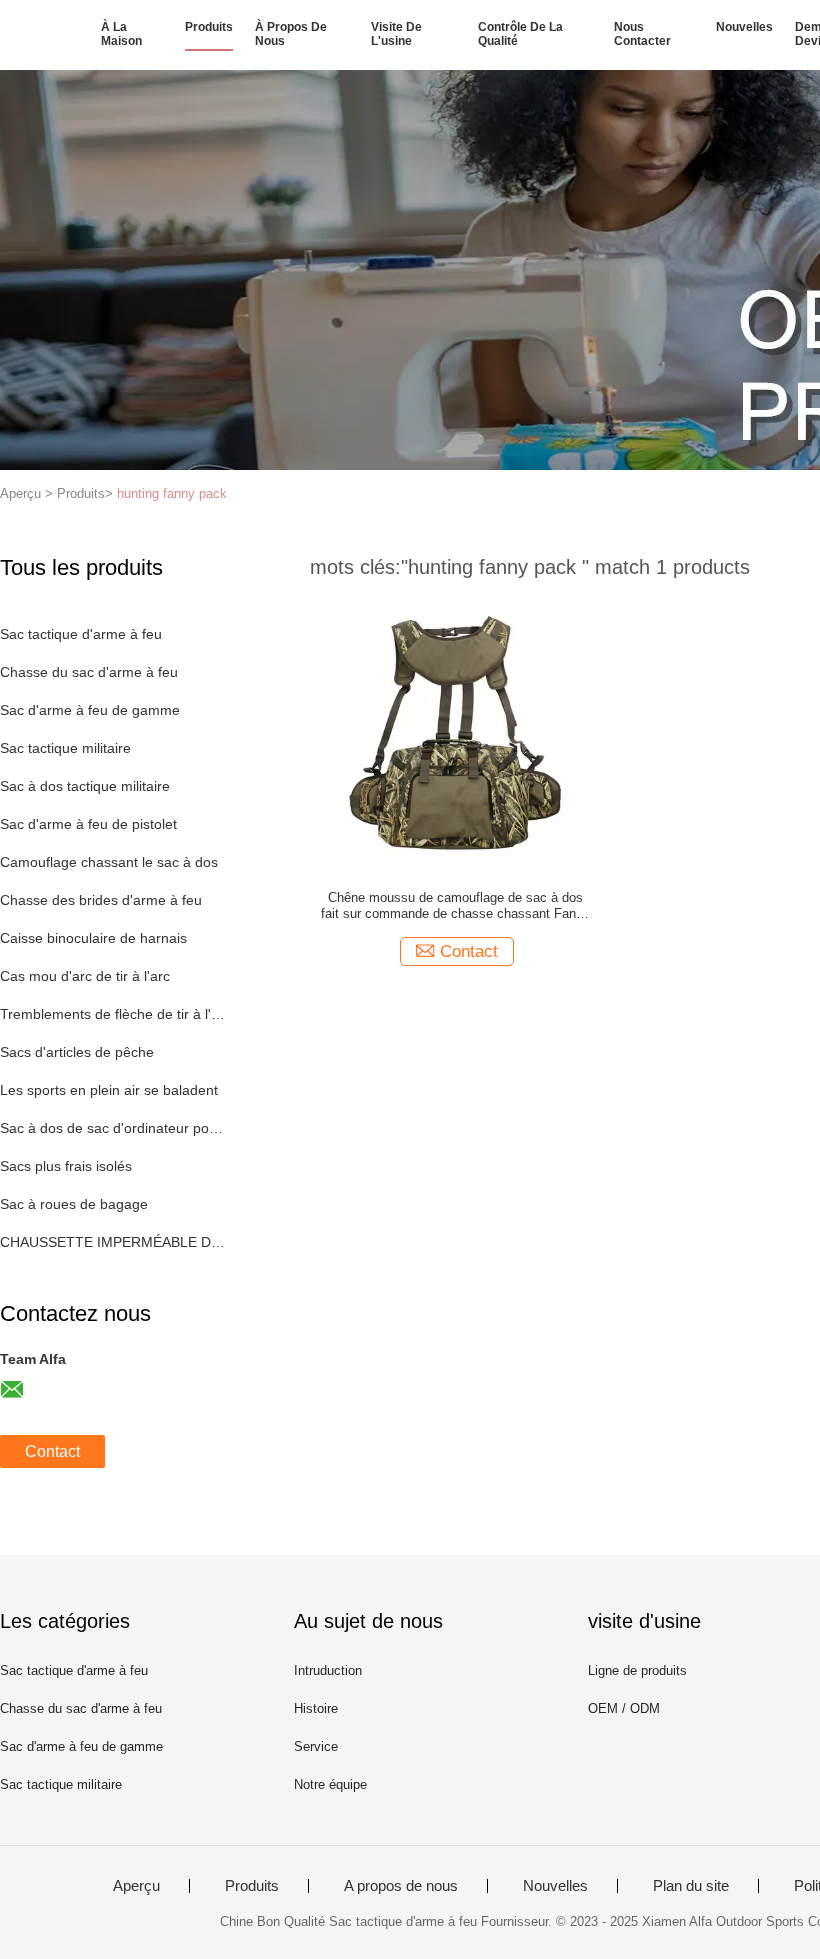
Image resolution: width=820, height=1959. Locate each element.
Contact (52, 1451)
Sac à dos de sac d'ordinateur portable (113, 1128)
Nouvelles (744, 27)
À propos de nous (291, 34)
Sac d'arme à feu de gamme (90, 710)
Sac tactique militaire (65, 748)
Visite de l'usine (396, 34)
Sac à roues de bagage (74, 1204)
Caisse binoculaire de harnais (93, 938)
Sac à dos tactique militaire (85, 786)
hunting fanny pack (172, 493)
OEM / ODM (624, 1708)
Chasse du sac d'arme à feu (89, 672)
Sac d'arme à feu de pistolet (88, 824)
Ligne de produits (637, 1670)
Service (316, 1746)
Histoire (316, 1708)
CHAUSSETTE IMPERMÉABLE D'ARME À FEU (113, 1242)
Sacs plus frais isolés (66, 1166)
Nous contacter (642, 34)
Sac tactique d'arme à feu (81, 634)
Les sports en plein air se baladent (109, 1090)
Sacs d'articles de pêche (77, 1052)
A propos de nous (401, 1886)
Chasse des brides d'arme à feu (101, 900)
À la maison (121, 34)
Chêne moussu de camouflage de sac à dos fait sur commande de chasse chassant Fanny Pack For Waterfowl (455, 906)
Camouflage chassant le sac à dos (109, 862)
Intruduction (328, 1670)
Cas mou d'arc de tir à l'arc (85, 976)
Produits (209, 27)
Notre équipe (330, 1784)
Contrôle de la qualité (520, 34)
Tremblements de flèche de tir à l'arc (113, 1014)
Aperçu (136, 1886)
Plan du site (691, 1886)
